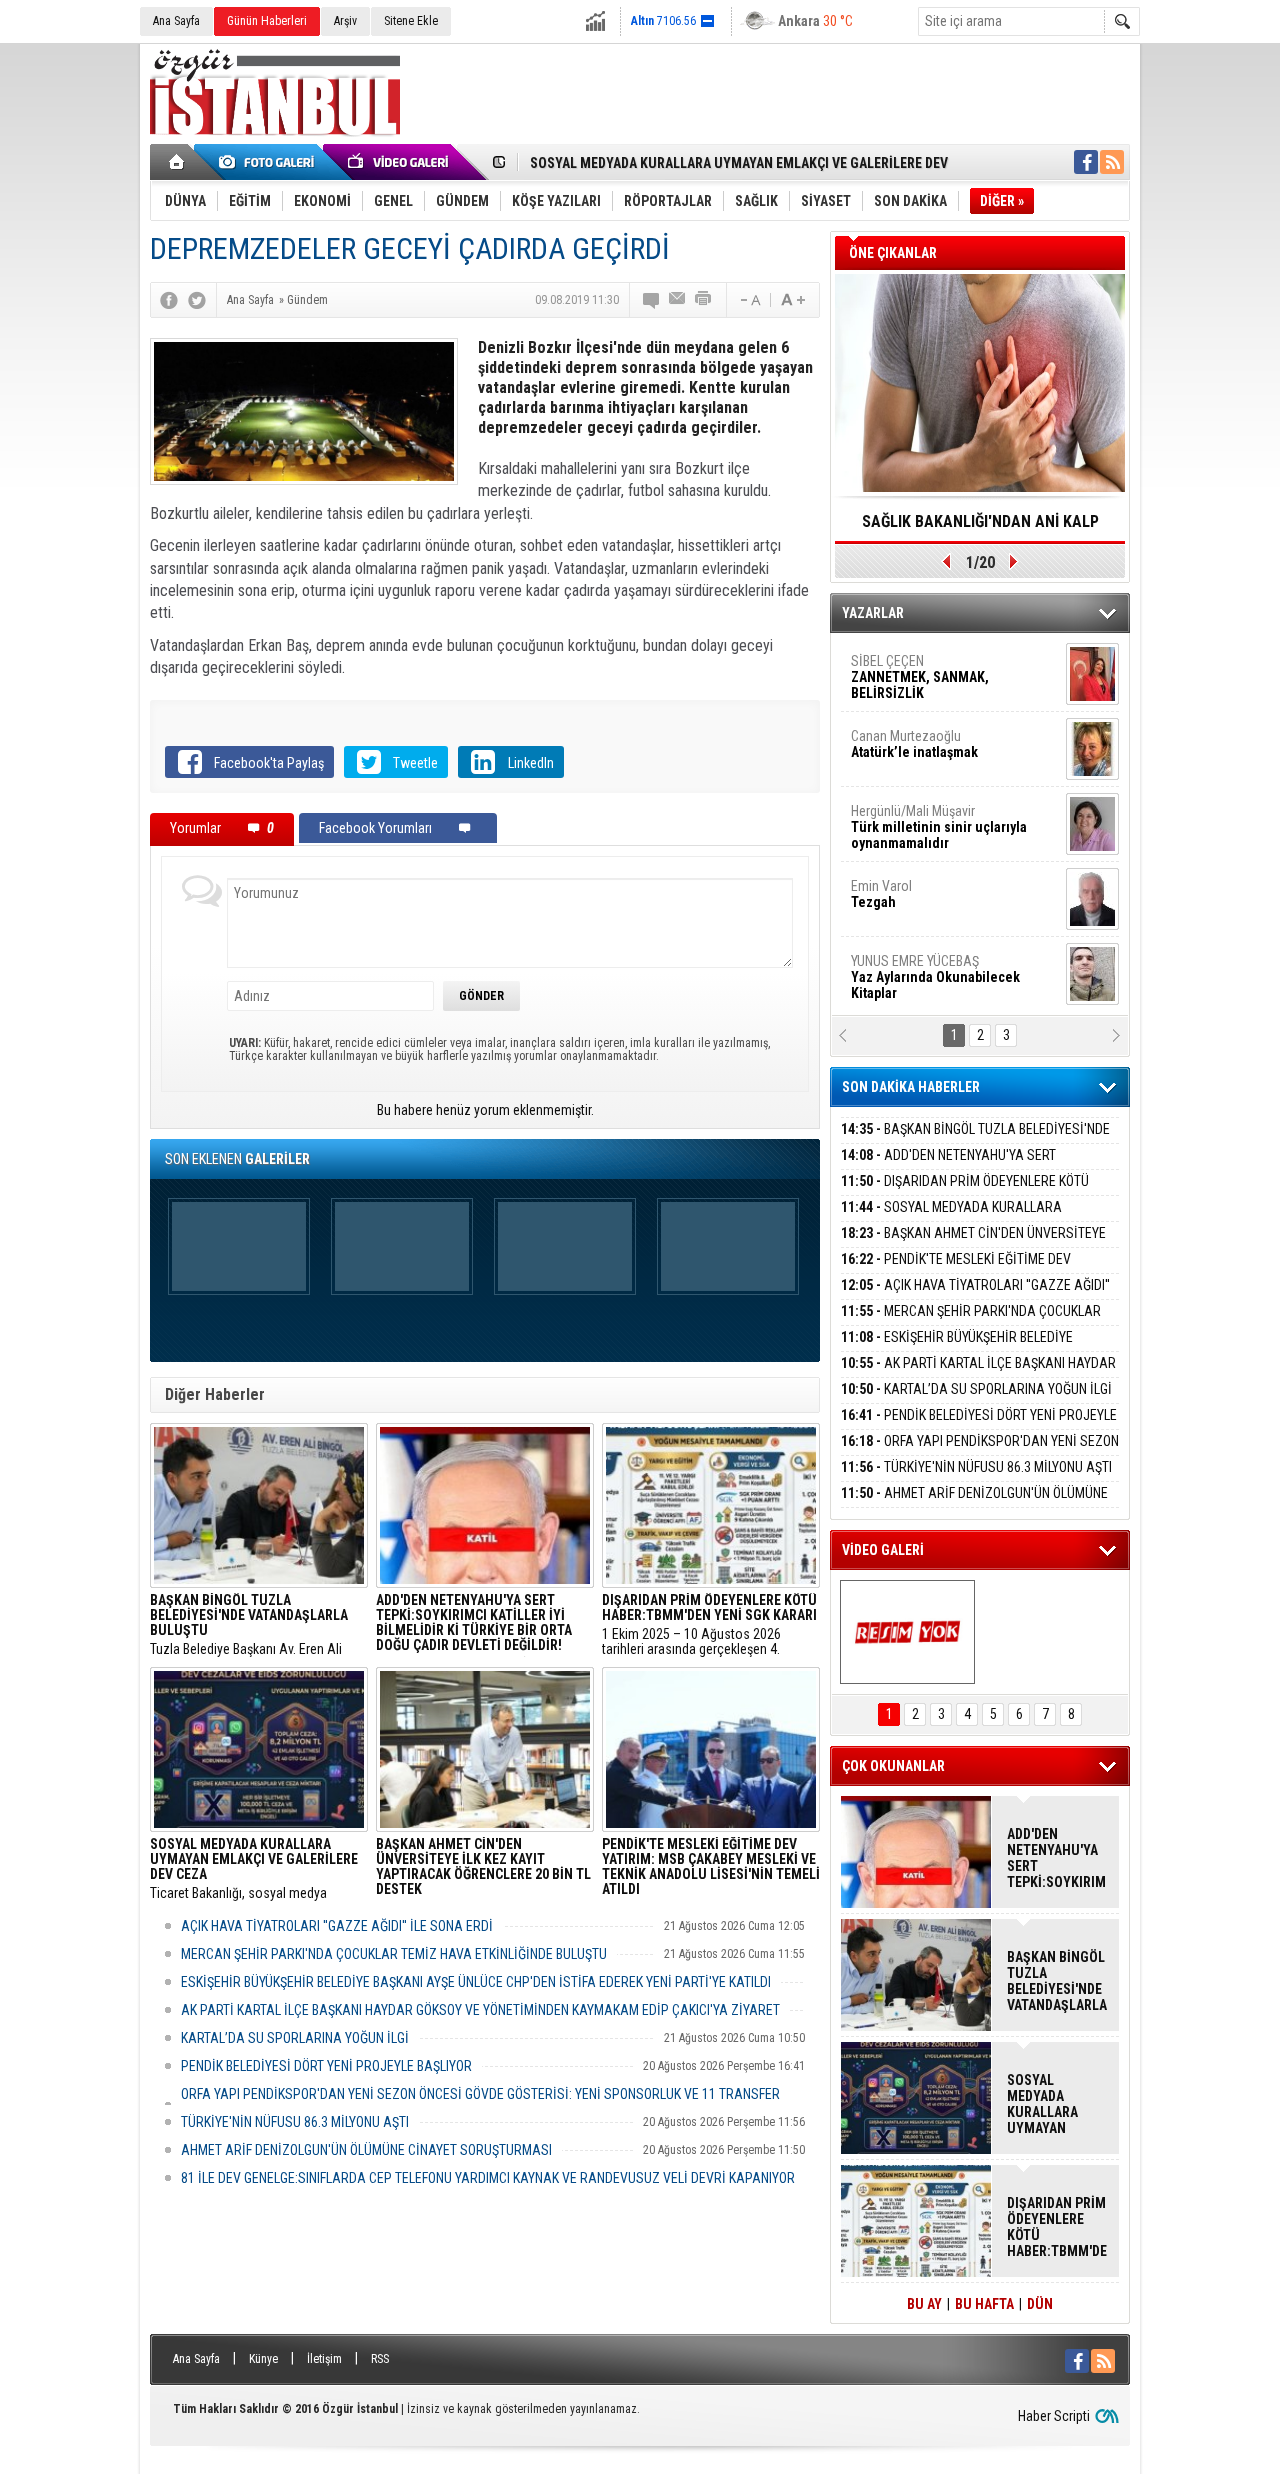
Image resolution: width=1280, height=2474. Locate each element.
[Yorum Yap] (652, 300)
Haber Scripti (1054, 2416)
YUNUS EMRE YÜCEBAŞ (935, 977)
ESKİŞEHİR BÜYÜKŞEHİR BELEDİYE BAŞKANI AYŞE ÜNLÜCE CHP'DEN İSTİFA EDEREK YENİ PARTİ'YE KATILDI (476, 1982)
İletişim (324, 2359)
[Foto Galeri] (270, 162)
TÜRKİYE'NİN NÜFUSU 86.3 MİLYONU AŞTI (295, 2122)
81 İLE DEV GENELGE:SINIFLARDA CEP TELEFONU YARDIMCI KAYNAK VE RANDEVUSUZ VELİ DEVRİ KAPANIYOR (488, 2178)
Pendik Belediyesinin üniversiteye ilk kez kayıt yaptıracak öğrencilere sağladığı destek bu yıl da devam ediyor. (483, 1869)
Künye (263, 2359)
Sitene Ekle (411, 21)
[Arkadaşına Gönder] (678, 300)
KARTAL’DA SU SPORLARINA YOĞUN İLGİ (295, 2038)
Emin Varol (881, 894)
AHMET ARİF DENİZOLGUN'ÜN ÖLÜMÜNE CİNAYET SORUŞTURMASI (366, 2150)
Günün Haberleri (267, 21)
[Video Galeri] (400, 162)
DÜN (1040, 2304)
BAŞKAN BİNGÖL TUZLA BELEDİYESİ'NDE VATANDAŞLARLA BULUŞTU (975, 1140)
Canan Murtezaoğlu (914, 744)
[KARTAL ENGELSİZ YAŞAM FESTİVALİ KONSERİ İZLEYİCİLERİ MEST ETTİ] (907, 1632)
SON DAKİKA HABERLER (911, 1087)
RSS (380, 2359)
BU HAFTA (984, 2304)
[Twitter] (197, 300)
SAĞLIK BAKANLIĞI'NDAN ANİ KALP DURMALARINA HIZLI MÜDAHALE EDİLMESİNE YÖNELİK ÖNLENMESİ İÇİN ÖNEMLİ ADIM (980, 528)
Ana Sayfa (176, 21)
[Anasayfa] (177, 162)
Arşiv (345, 21)
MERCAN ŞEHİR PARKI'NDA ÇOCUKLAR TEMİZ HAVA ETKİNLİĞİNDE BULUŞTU (394, 1954)
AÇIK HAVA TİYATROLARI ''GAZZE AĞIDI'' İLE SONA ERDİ (337, 1926)
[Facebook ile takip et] (1086, 162)
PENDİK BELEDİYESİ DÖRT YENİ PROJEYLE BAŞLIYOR (326, 2066)
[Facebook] (169, 300)
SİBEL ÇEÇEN (920, 677)
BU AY (924, 2304)
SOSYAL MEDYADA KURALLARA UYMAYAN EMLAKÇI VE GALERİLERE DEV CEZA (971, 1218)
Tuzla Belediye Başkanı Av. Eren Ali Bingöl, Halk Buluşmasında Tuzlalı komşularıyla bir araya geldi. (249, 1625)
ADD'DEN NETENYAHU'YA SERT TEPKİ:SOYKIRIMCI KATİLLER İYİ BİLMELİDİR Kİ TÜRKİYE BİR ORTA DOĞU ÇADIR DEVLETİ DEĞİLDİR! (1057, 1858)
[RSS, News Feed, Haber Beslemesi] (1112, 162)
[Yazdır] (704, 300)
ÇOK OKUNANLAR (893, 1766)
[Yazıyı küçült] (749, 300)
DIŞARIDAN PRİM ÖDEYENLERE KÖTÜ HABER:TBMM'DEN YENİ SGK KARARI (965, 1192)
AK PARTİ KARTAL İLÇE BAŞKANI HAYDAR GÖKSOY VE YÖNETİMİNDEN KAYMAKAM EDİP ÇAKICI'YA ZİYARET (480, 2010)
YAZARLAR (873, 613)
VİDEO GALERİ (883, 1550)
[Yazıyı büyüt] (793, 300)
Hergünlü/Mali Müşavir (939, 827)
